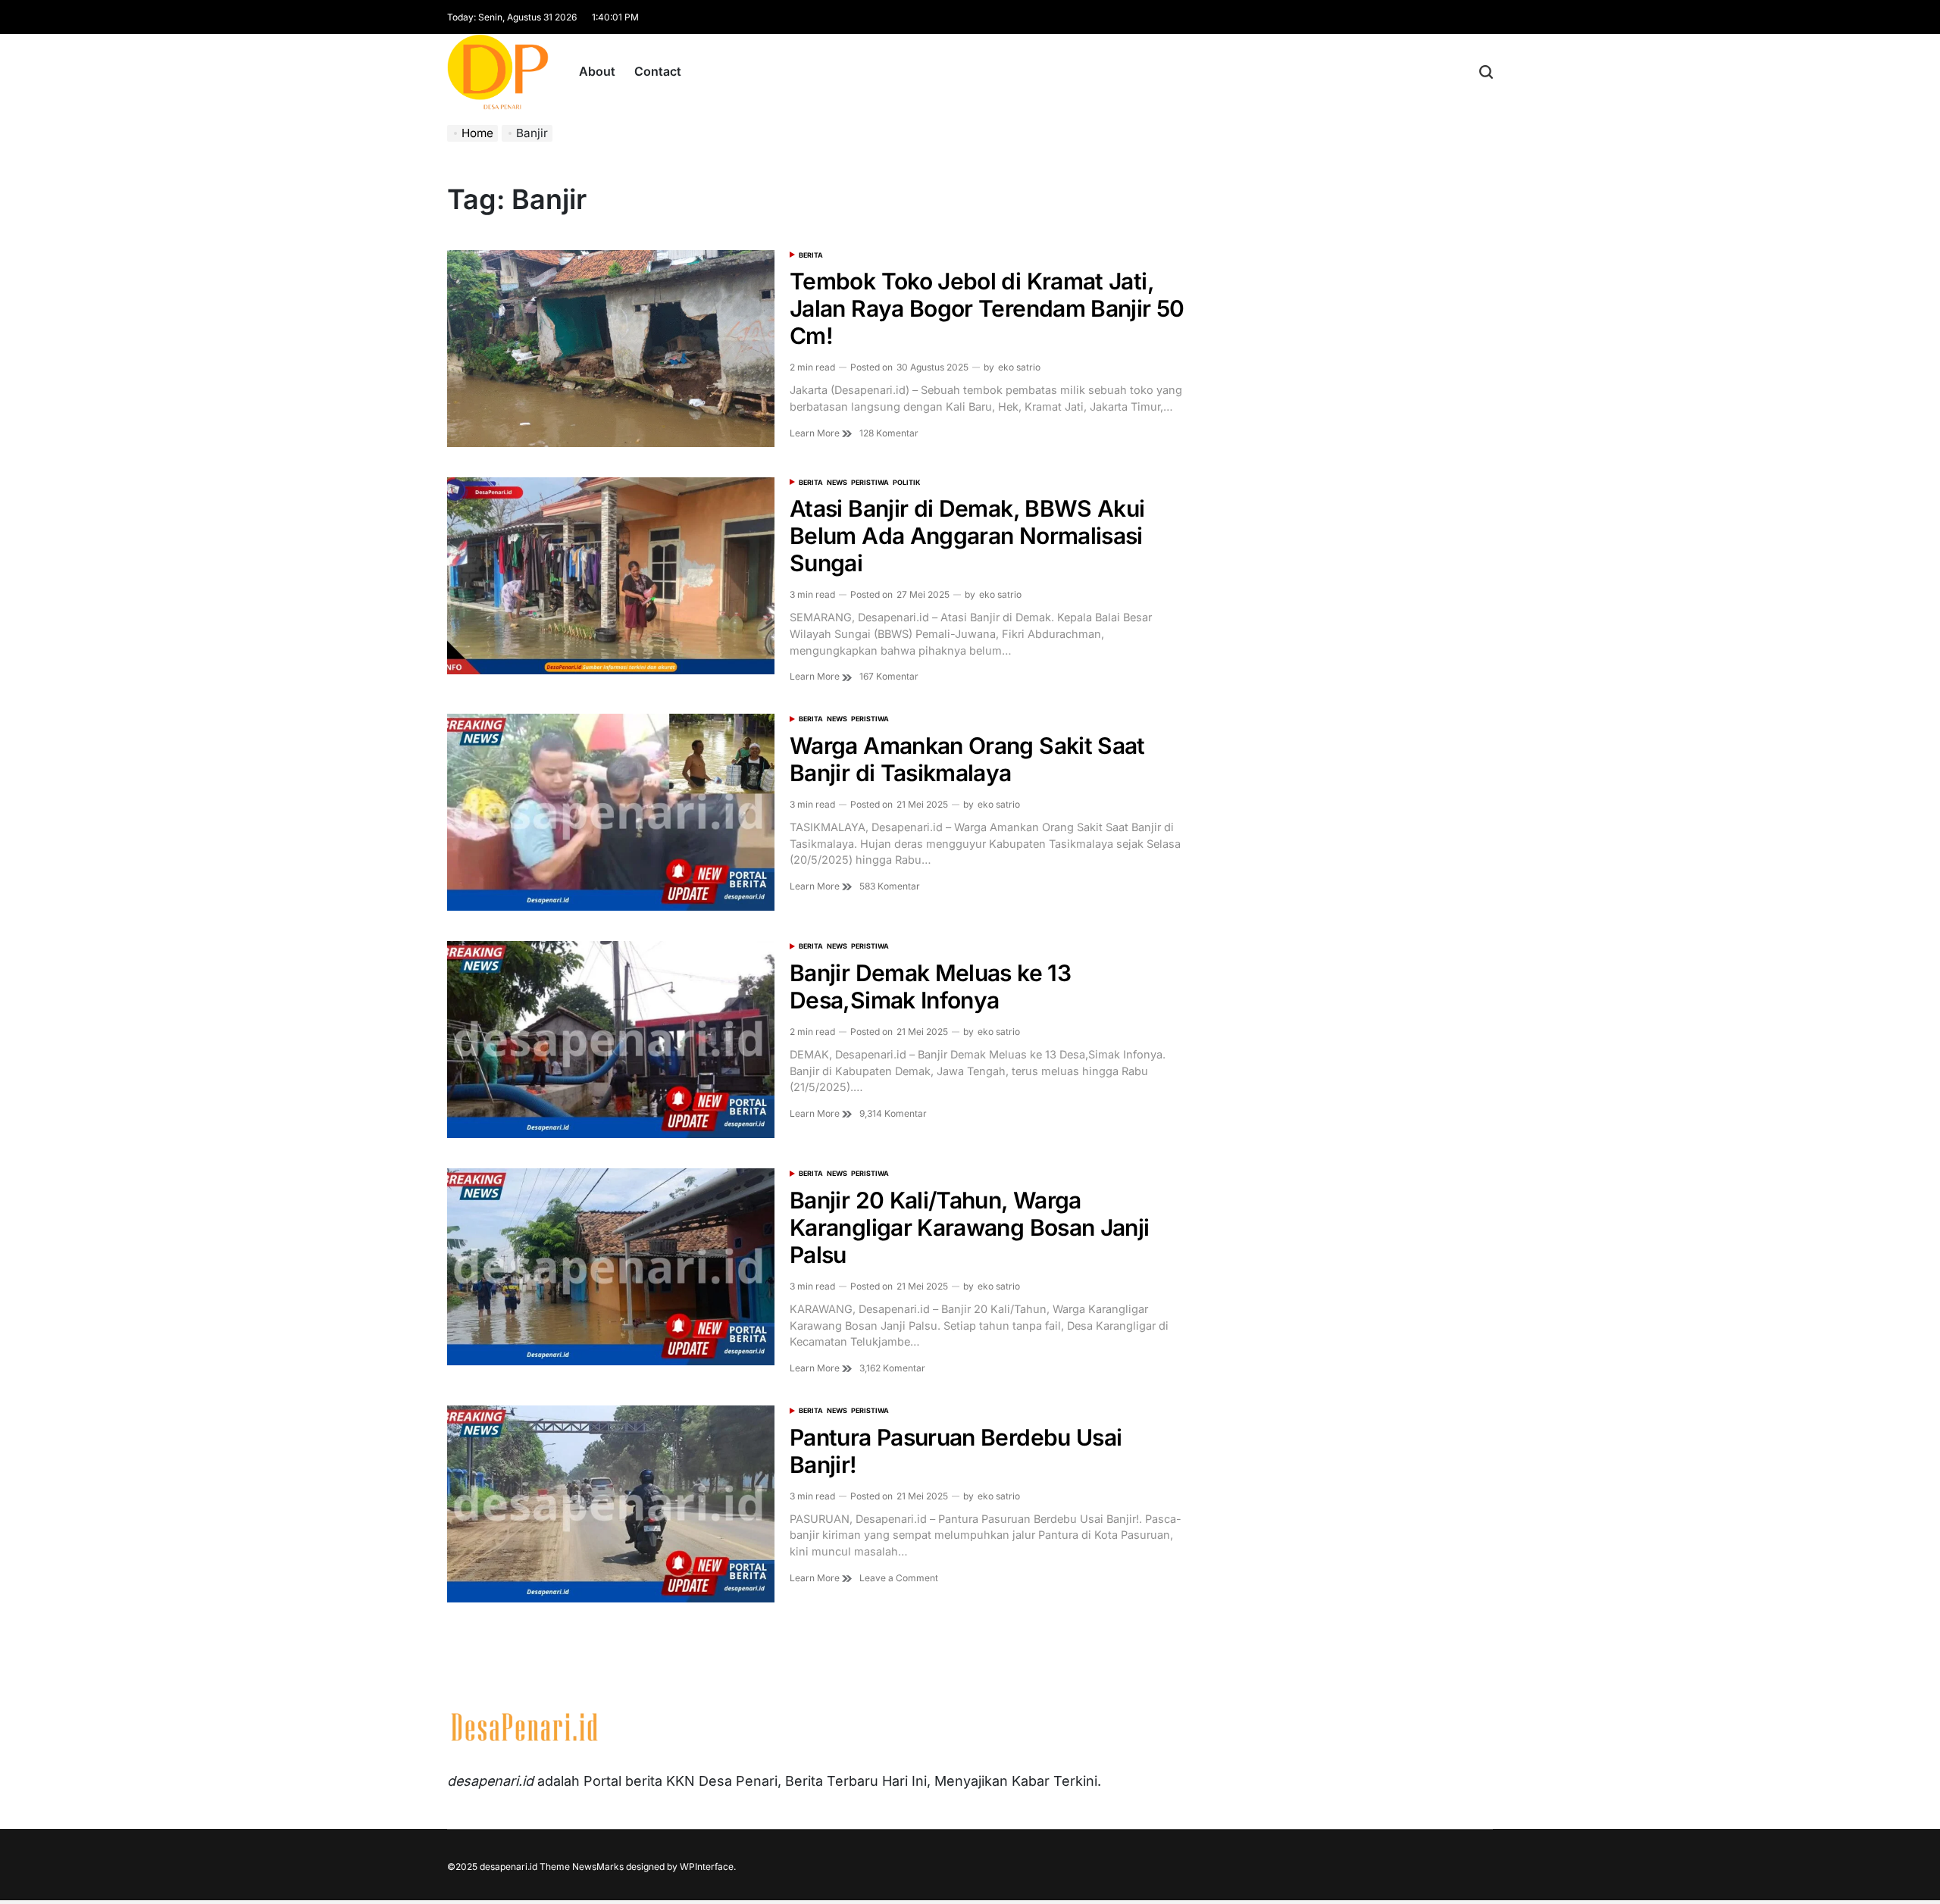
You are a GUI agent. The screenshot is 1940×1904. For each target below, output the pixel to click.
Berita (811, 255)
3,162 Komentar (892, 1368)
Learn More (816, 433)
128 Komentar (889, 433)
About (597, 71)
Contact (658, 71)
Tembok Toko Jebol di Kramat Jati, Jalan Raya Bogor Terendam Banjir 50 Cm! (987, 308)
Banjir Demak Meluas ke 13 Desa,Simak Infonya (930, 986)
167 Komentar (889, 677)
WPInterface (707, 1866)
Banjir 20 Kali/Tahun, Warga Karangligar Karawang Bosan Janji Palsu (970, 1227)
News (837, 482)
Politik (906, 482)
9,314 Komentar (893, 1114)
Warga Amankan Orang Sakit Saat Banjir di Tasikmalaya (967, 759)
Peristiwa (870, 482)
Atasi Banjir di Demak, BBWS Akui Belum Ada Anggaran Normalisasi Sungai (967, 536)
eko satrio (1019, 367)
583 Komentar (890, 886)
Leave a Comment (899, 1578)
